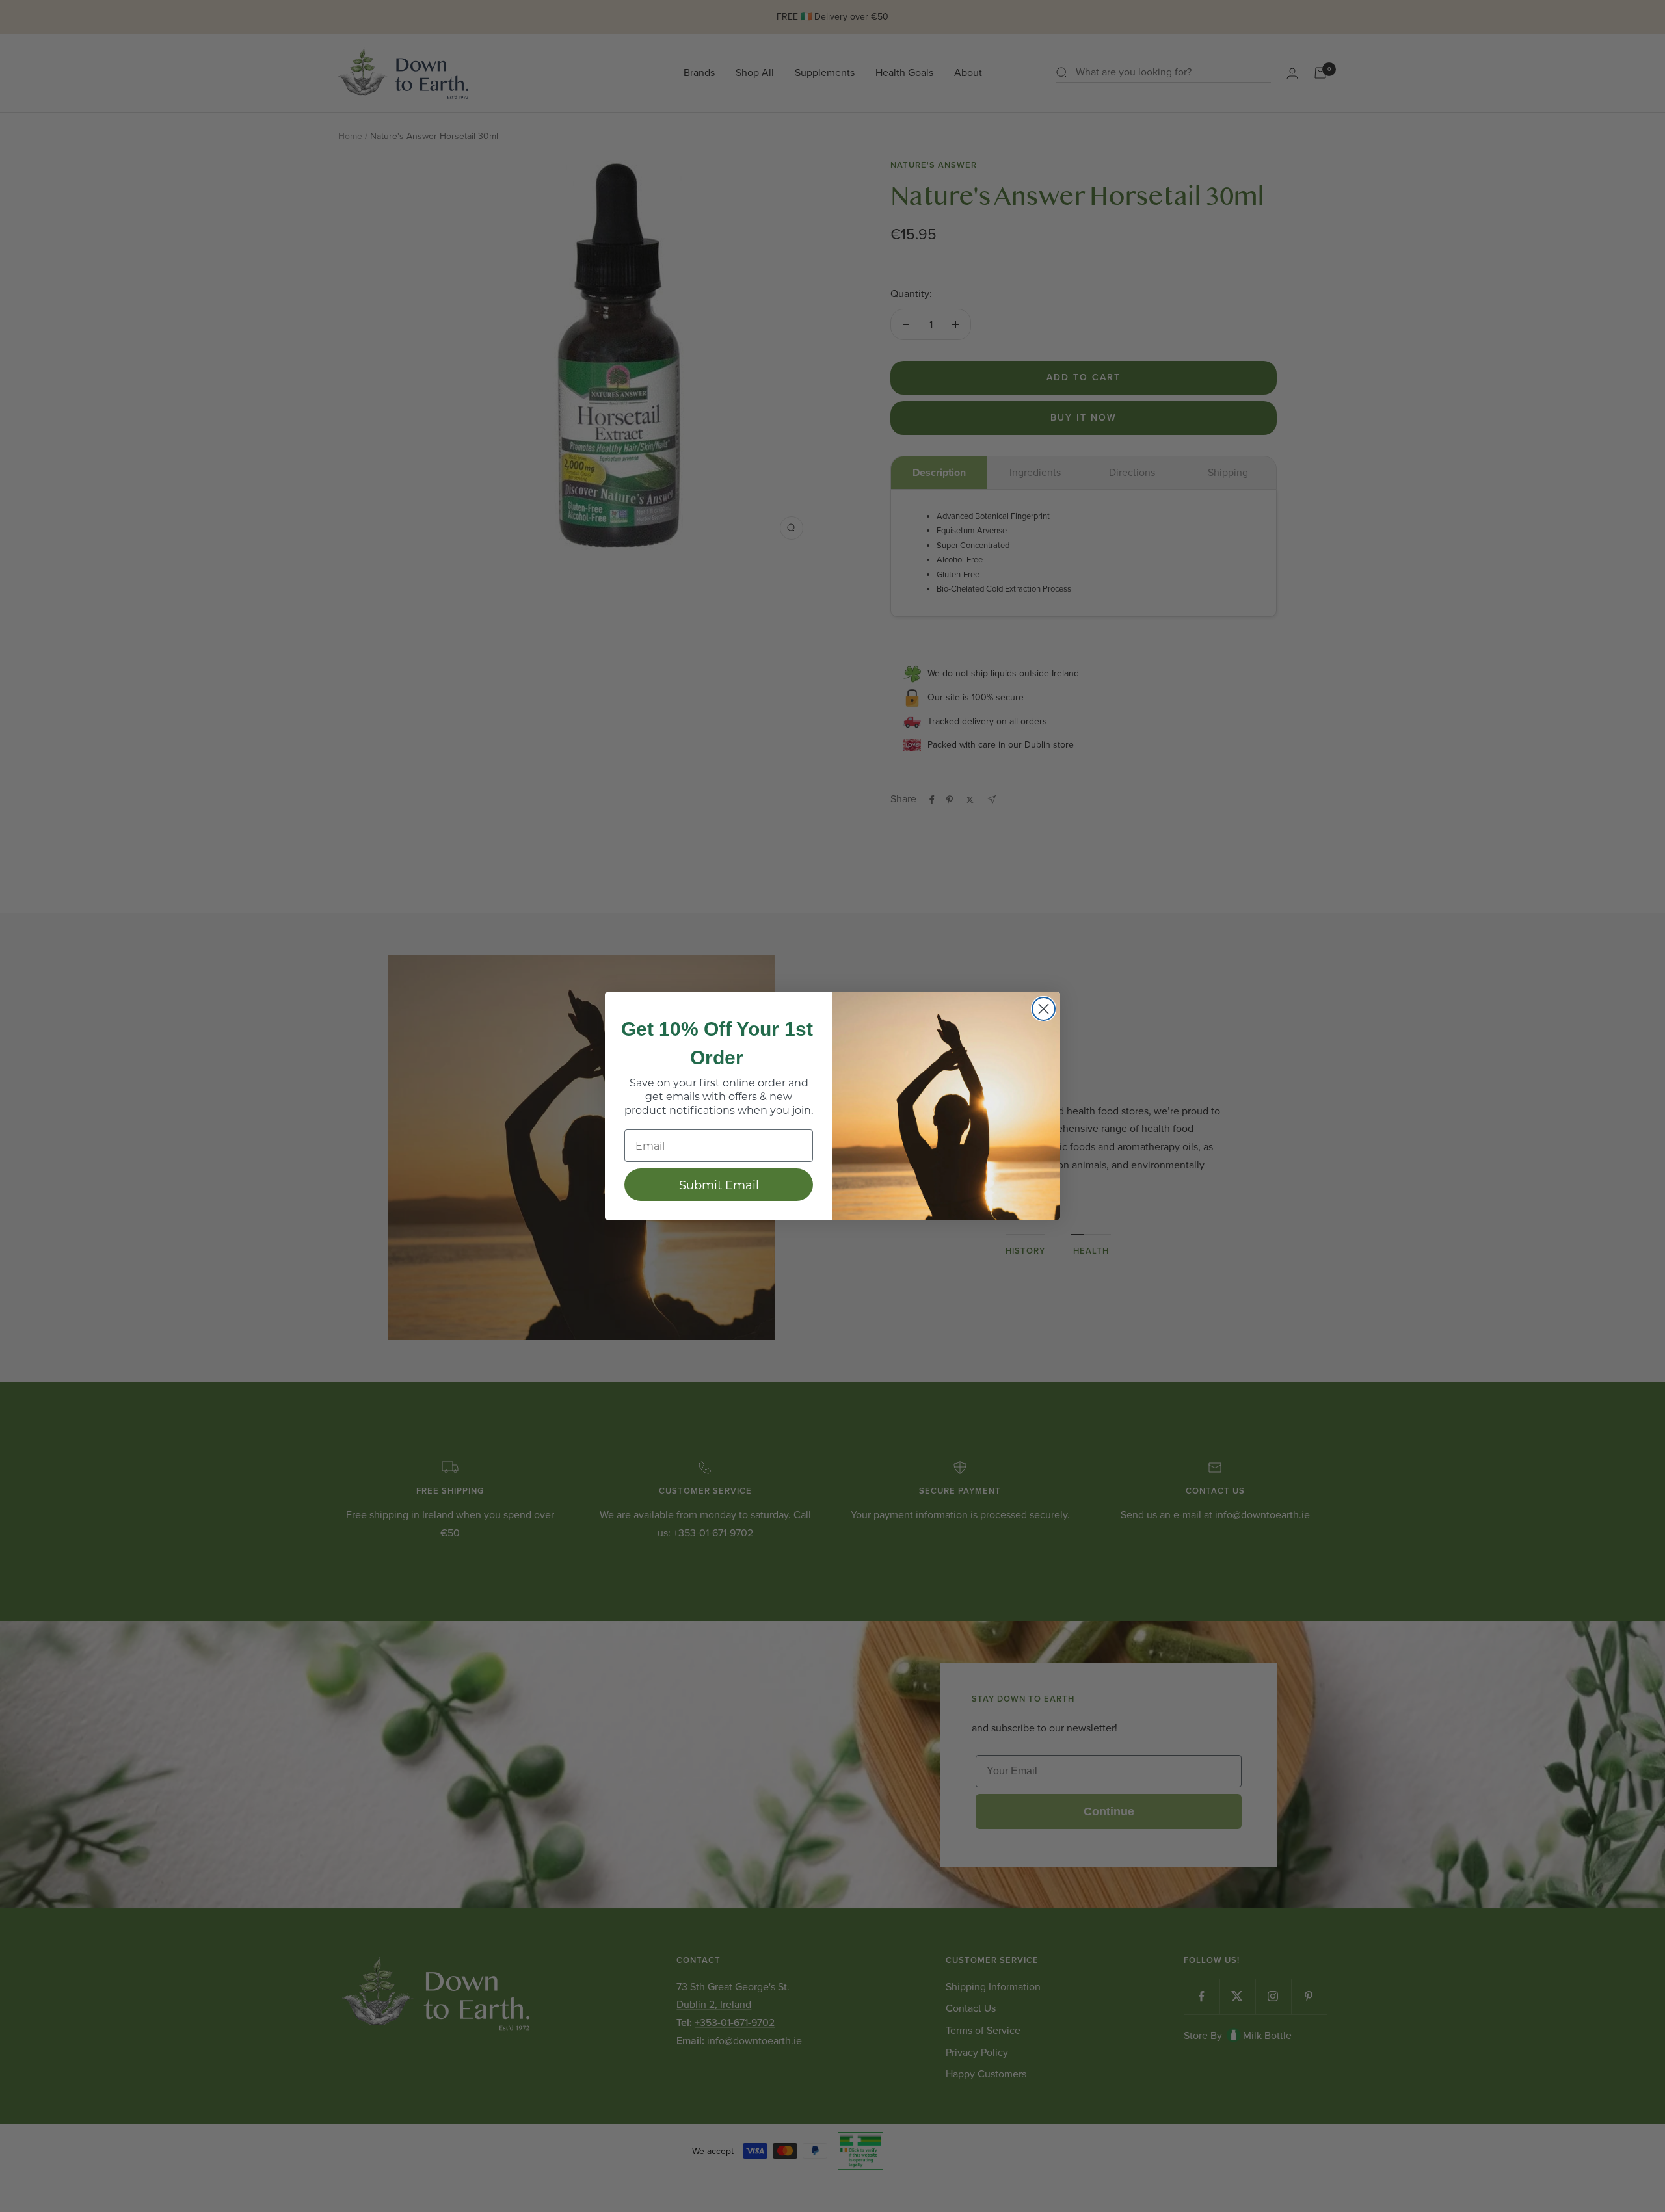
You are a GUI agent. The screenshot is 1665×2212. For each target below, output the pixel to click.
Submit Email (719, 1185)
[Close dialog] (1044, 1009)
